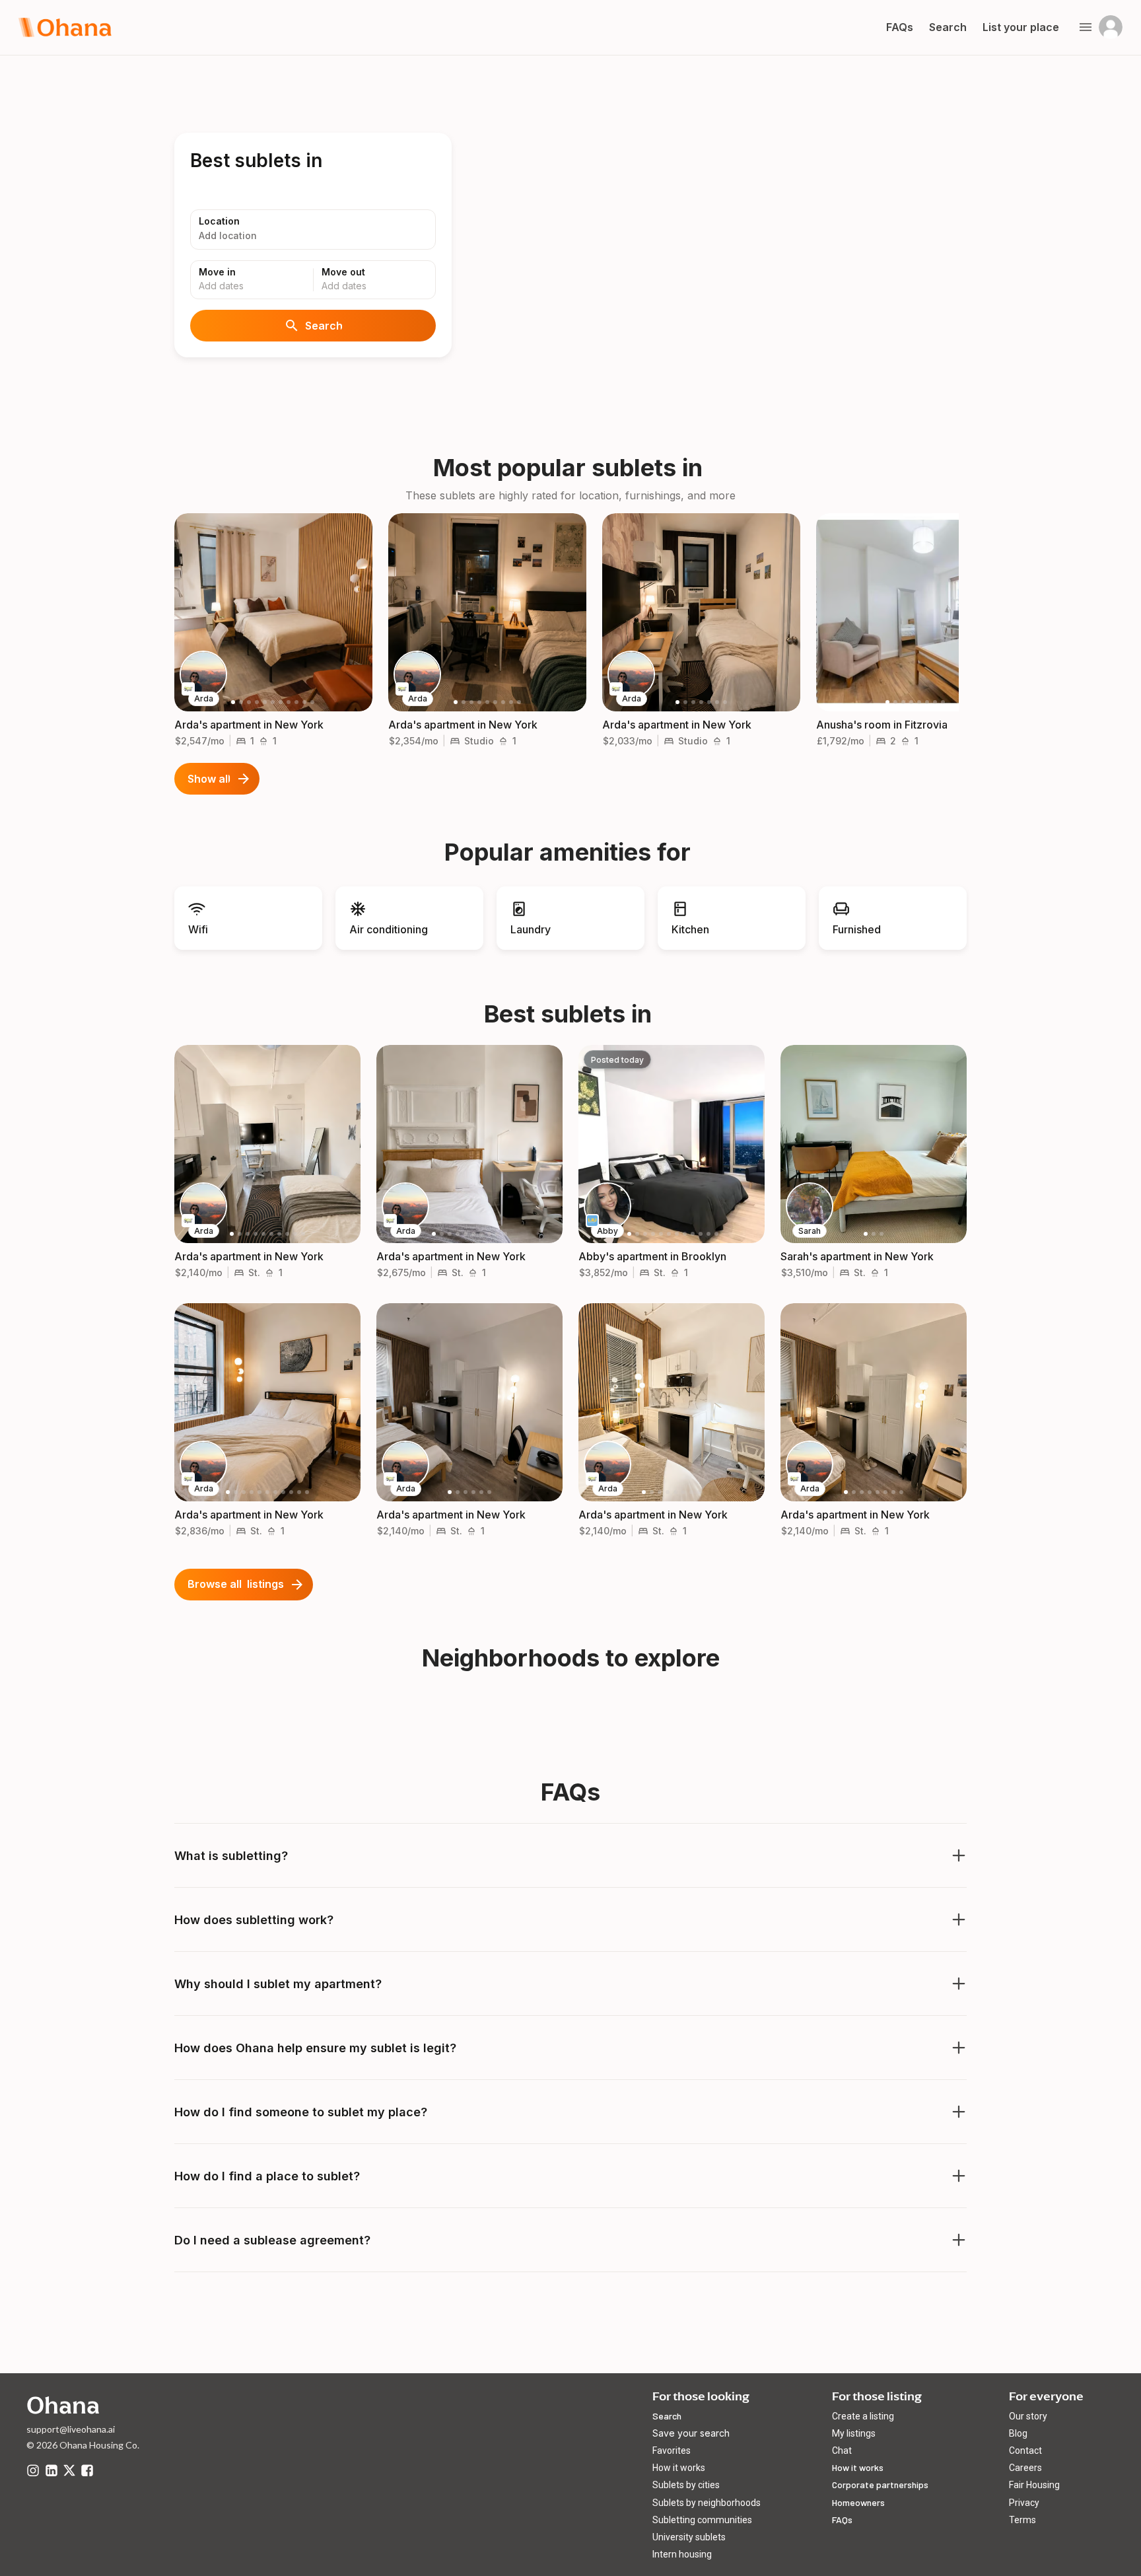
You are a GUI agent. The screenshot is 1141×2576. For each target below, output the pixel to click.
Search (324, 326)
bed (241, 741)
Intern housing (682, 2554)
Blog (1018, 2433)
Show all (209, 779)
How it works (679, 2468)
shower (263, 741)
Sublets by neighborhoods (707, 2503)
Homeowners (858, 2502)
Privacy (1024, 2503)
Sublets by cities (686, 2485)
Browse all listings (236, 1584)
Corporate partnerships (880, 2485)
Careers (1025, 2468)
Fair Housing (1034, 2485)
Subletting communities (702, 2520)
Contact (1025, 2451)
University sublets (689, 2537)
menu (1086, 27)
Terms (1022, 2520)
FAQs (842, 2520)
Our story (1028, 2416)
